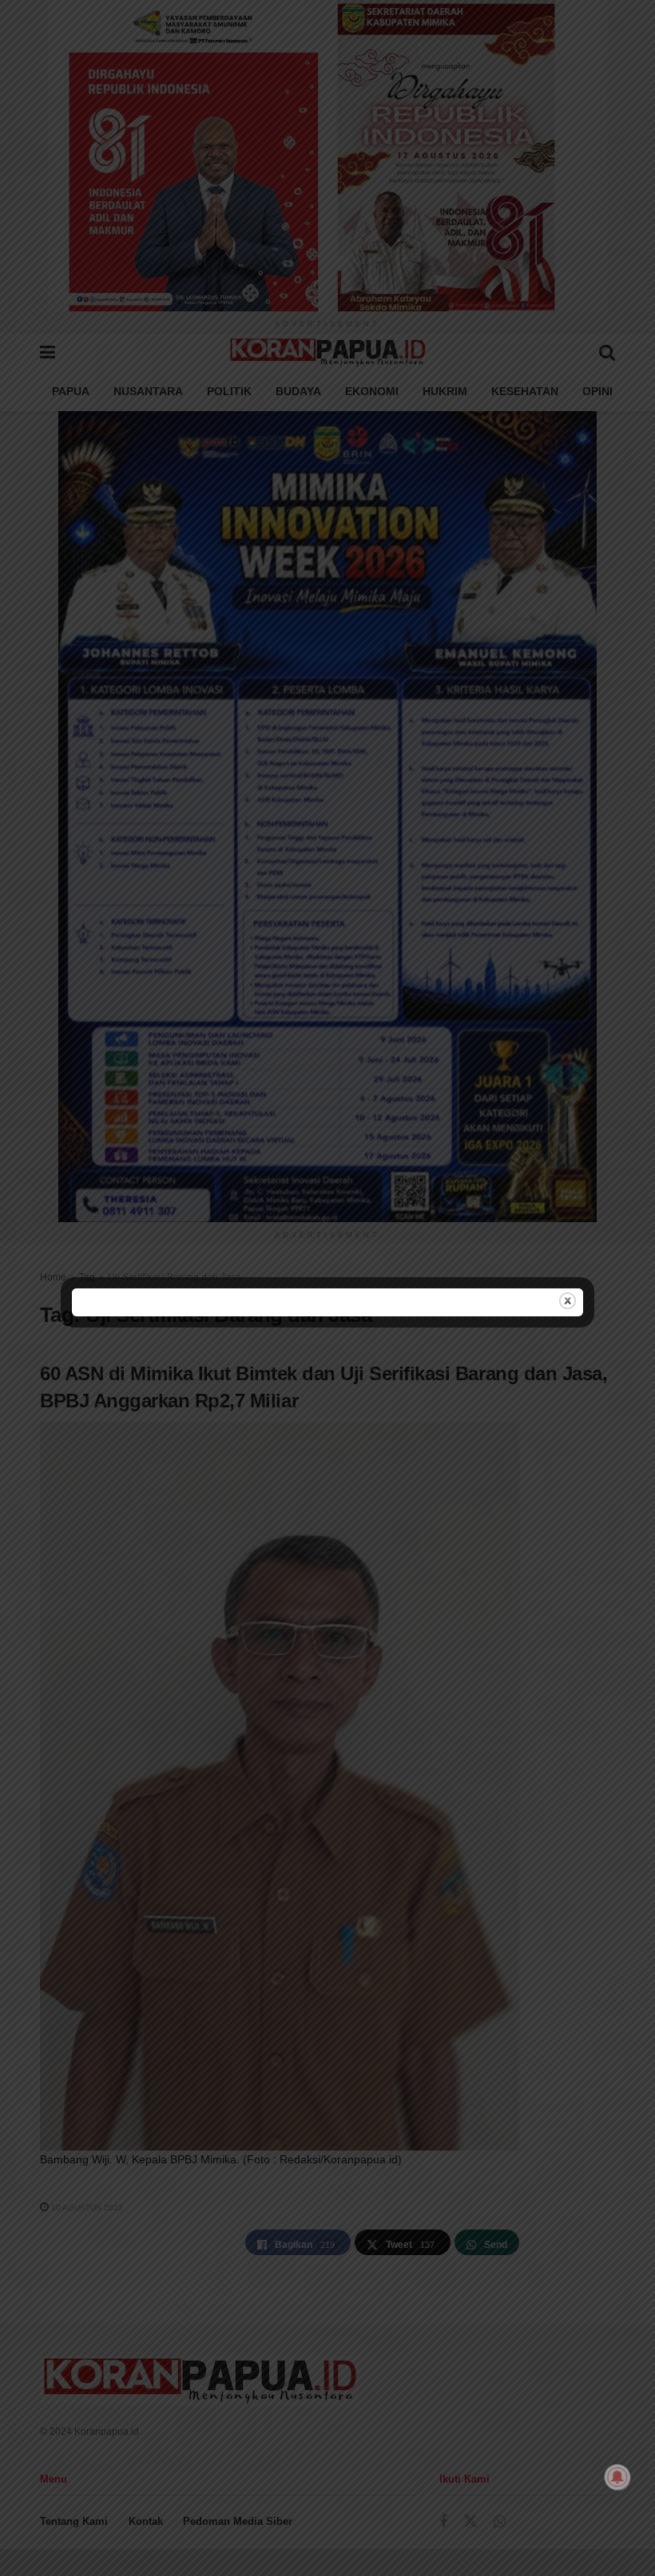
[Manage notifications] (617, 2477)
